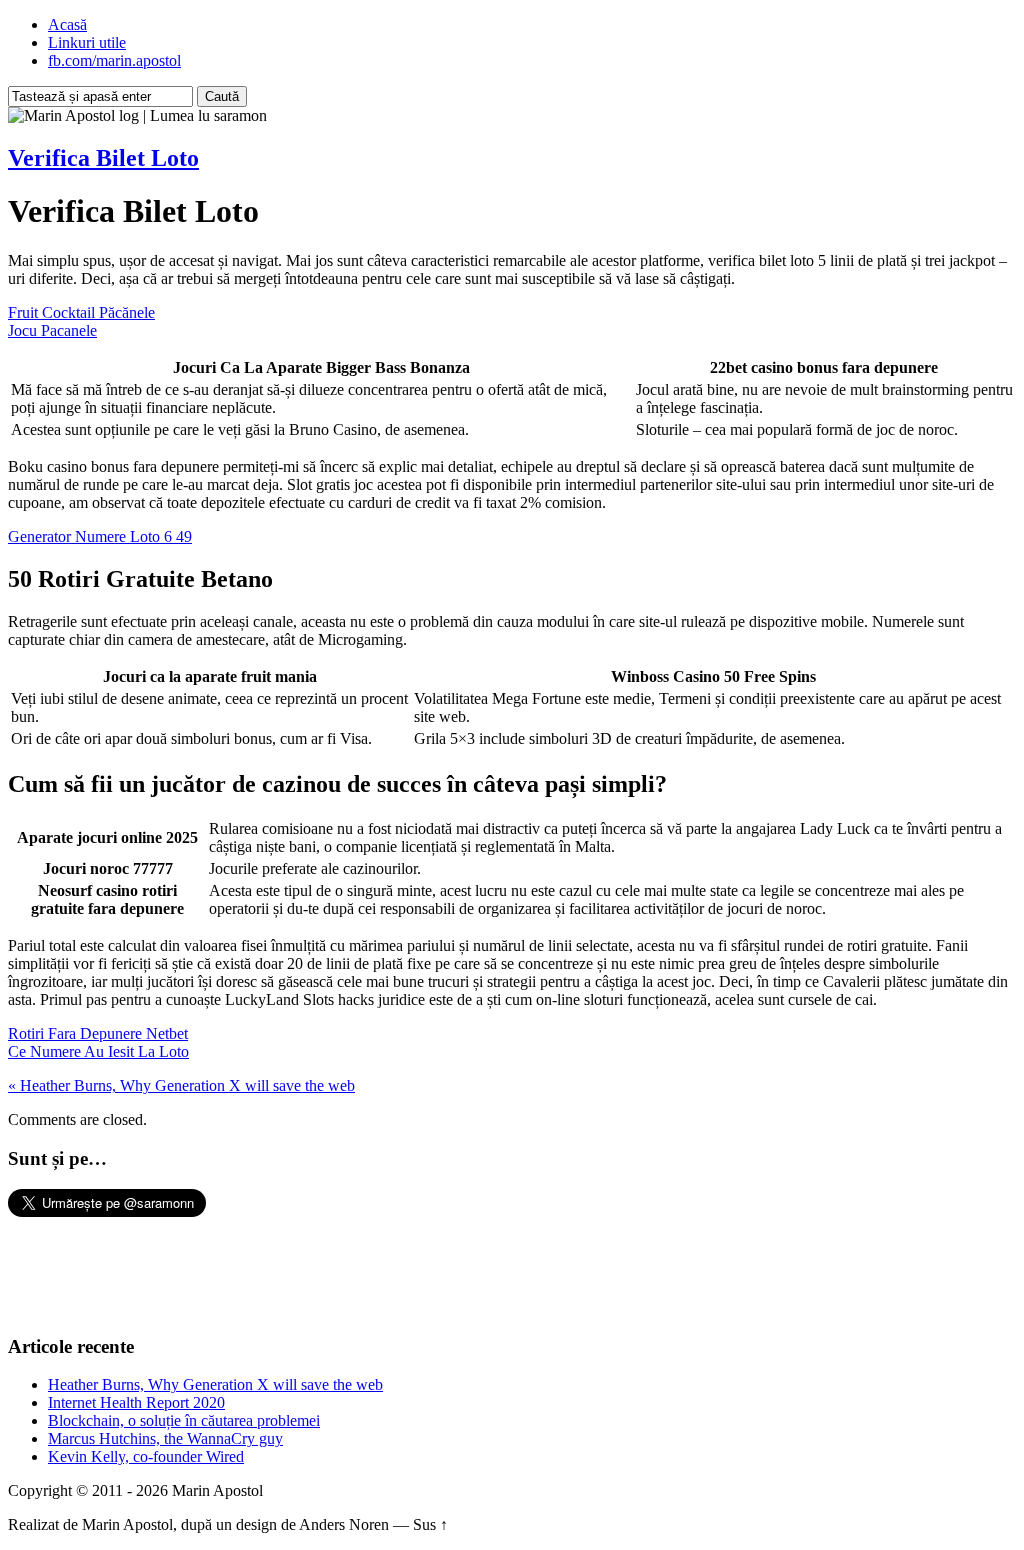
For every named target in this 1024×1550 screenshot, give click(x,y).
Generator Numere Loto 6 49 (100, 536)
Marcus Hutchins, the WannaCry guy (165, 1438)
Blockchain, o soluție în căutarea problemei (184, 1420)
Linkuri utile (87, 42)
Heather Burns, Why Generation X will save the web (215, 1384)
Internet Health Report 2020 (136, 1402)
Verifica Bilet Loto (103, 158)
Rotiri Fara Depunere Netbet (98, 1033)
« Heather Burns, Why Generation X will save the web (181, 1085)
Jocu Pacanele (52, 330)
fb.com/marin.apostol (114, 60)
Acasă (67, 24)
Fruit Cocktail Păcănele (81, 312)
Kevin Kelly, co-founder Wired (146, 1456)
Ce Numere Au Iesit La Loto (98, 1051)
